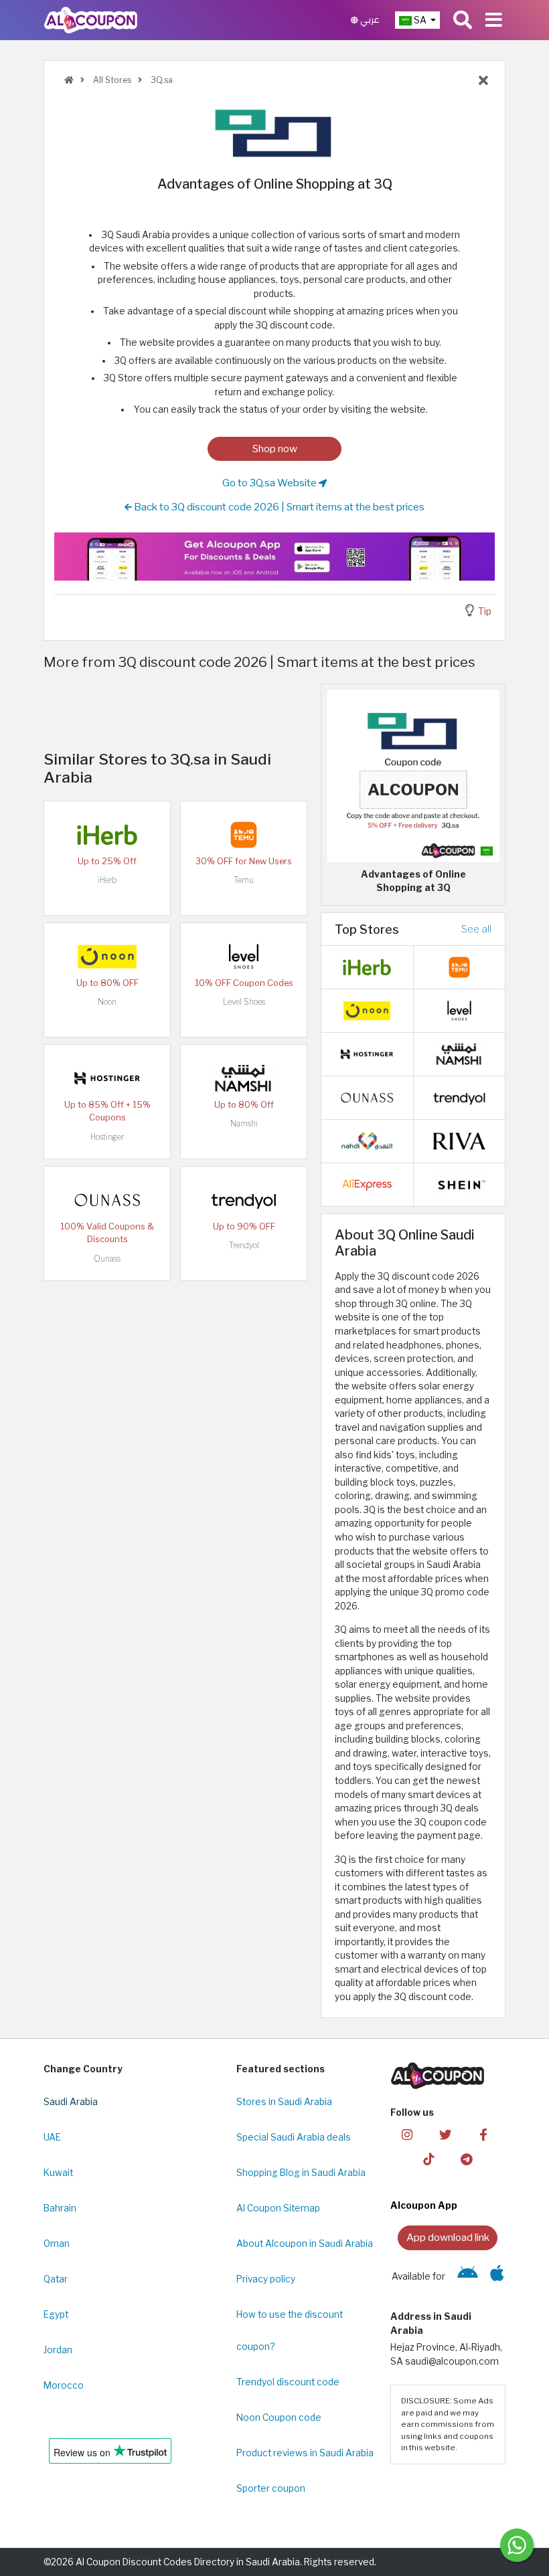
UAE (52, 2137)
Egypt (56, 2314)
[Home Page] (91, 19)
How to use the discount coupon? (290, 2331)
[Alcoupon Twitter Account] (445, 2134)
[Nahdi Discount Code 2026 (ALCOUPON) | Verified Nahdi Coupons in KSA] (367, 1141)
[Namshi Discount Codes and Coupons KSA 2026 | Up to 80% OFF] (244, 1077)
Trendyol (244, 1245)
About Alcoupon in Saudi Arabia (305, 2244)
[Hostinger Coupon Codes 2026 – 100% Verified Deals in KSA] (107, 1077)
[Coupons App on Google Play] (468, 2276)
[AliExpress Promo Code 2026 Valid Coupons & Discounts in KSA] (367, 1184)
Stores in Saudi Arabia (284, 2102)
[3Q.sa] (274, 132)
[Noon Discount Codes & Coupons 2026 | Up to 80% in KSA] (107, 955)
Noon (107, 1002)
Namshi (244, 1123)
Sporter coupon (271, 2488)
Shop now (275, 449)
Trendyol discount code (288, 2382)
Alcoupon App (424, 2205)
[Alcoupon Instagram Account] (407, 2134)
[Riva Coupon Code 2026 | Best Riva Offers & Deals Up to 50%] (459, 1141)
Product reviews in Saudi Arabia (305, 2453)
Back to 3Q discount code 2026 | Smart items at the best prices (278, 507)
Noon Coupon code (279, 2417)
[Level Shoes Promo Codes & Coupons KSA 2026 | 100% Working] (244, 955)
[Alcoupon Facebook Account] (483, 2134)
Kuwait (58, 2173)
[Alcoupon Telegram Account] (467, 2158)
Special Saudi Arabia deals (294, 2137)
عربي (369, 20)
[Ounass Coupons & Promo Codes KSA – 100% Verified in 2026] (107, 1199)
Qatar (56, 2279)
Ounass (107, 1259)
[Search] (463, 20)
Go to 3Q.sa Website (270, 483)
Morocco (64, 2385)
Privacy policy (266, 2279)
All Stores (111, 80)
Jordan (58, 2350)
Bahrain (60, 2208)
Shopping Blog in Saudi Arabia (301, 2173)
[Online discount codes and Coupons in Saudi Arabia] (69, 80)
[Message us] (517, 2545)
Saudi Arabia (71, 2102)
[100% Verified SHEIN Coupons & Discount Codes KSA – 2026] (459, 1184)
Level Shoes (244, 1002)
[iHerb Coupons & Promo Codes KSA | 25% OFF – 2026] (107, 833)
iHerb (107, 880)
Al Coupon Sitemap (278, 2208)
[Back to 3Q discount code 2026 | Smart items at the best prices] (483, 81)
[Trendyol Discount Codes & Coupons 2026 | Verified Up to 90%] (244, 1199)
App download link (448, 2237)
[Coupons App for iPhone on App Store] (497, 2276)
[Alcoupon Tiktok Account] (428, 2158)
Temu (244, 880)
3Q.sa (161, 80)
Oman (57, 2244)
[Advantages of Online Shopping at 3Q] (413, 775)
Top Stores (367, 929)
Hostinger (107, 1137)
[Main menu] (494, 20)
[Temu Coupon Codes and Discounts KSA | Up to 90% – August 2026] (244, 833)
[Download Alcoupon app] (274, 556)
